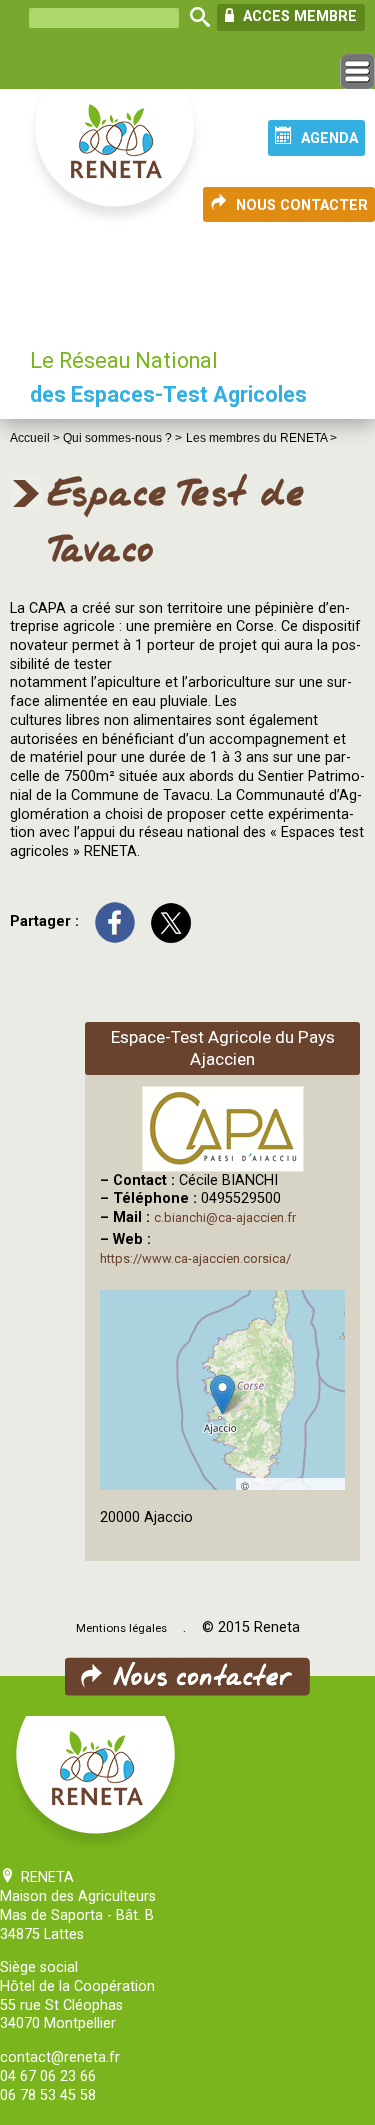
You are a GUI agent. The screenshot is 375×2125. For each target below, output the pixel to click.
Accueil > (36, 438)
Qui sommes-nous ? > (122, 438)
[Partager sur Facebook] (115, 921)
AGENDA (329, 138)
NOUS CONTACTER (302, 205)
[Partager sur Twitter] (171, 921)
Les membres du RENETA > (261, 438)
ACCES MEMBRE (298, 16)
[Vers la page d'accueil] (116, 158)
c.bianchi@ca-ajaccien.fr (225, 1217)
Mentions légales (121, 1628)
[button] (222, 1394)
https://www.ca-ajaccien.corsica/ (195, 1258)
